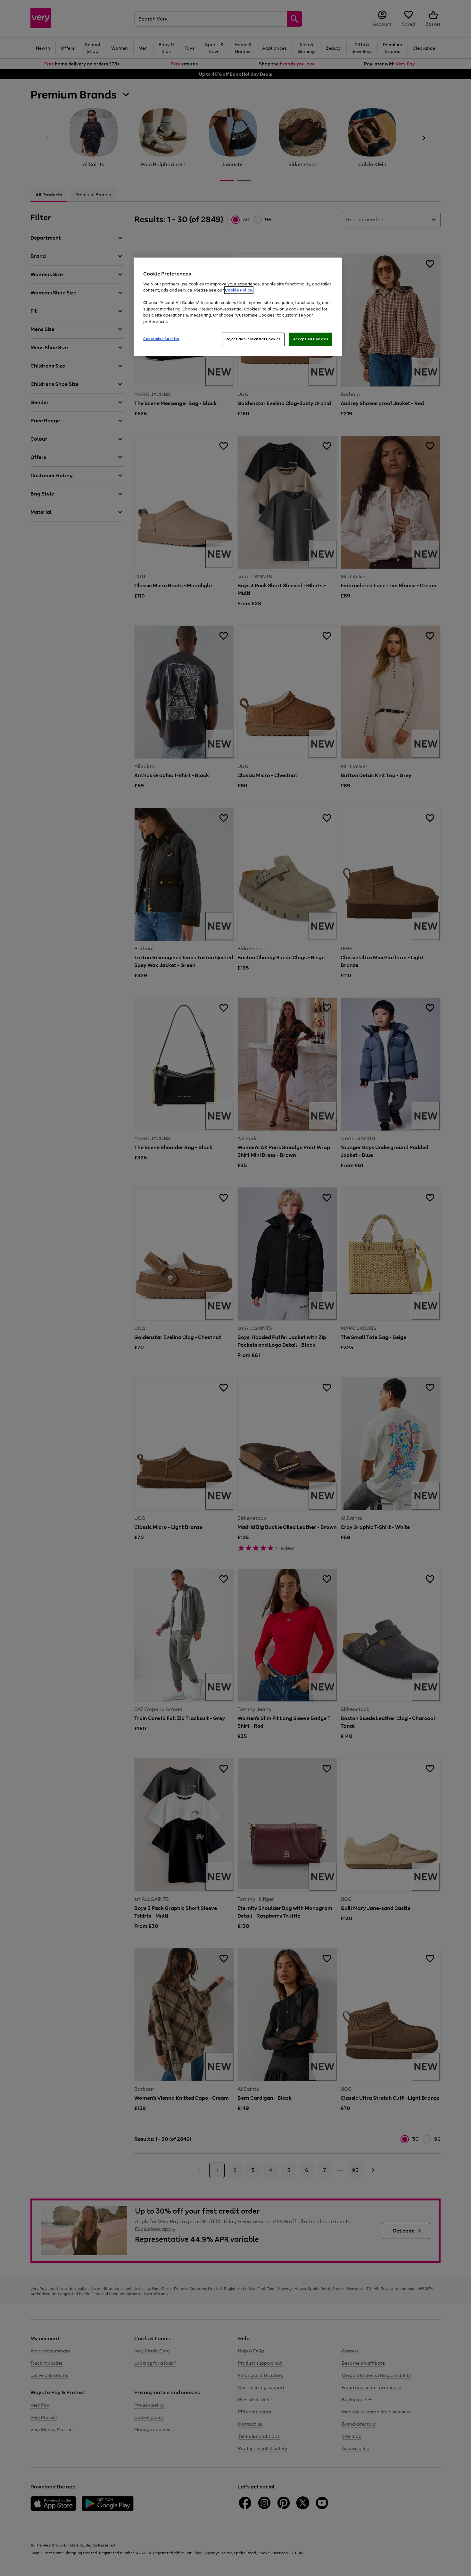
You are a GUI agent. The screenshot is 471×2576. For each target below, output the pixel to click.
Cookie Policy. (239, 290)
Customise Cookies (161, 339)
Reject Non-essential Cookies (253, 339)
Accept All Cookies (311, 339)
